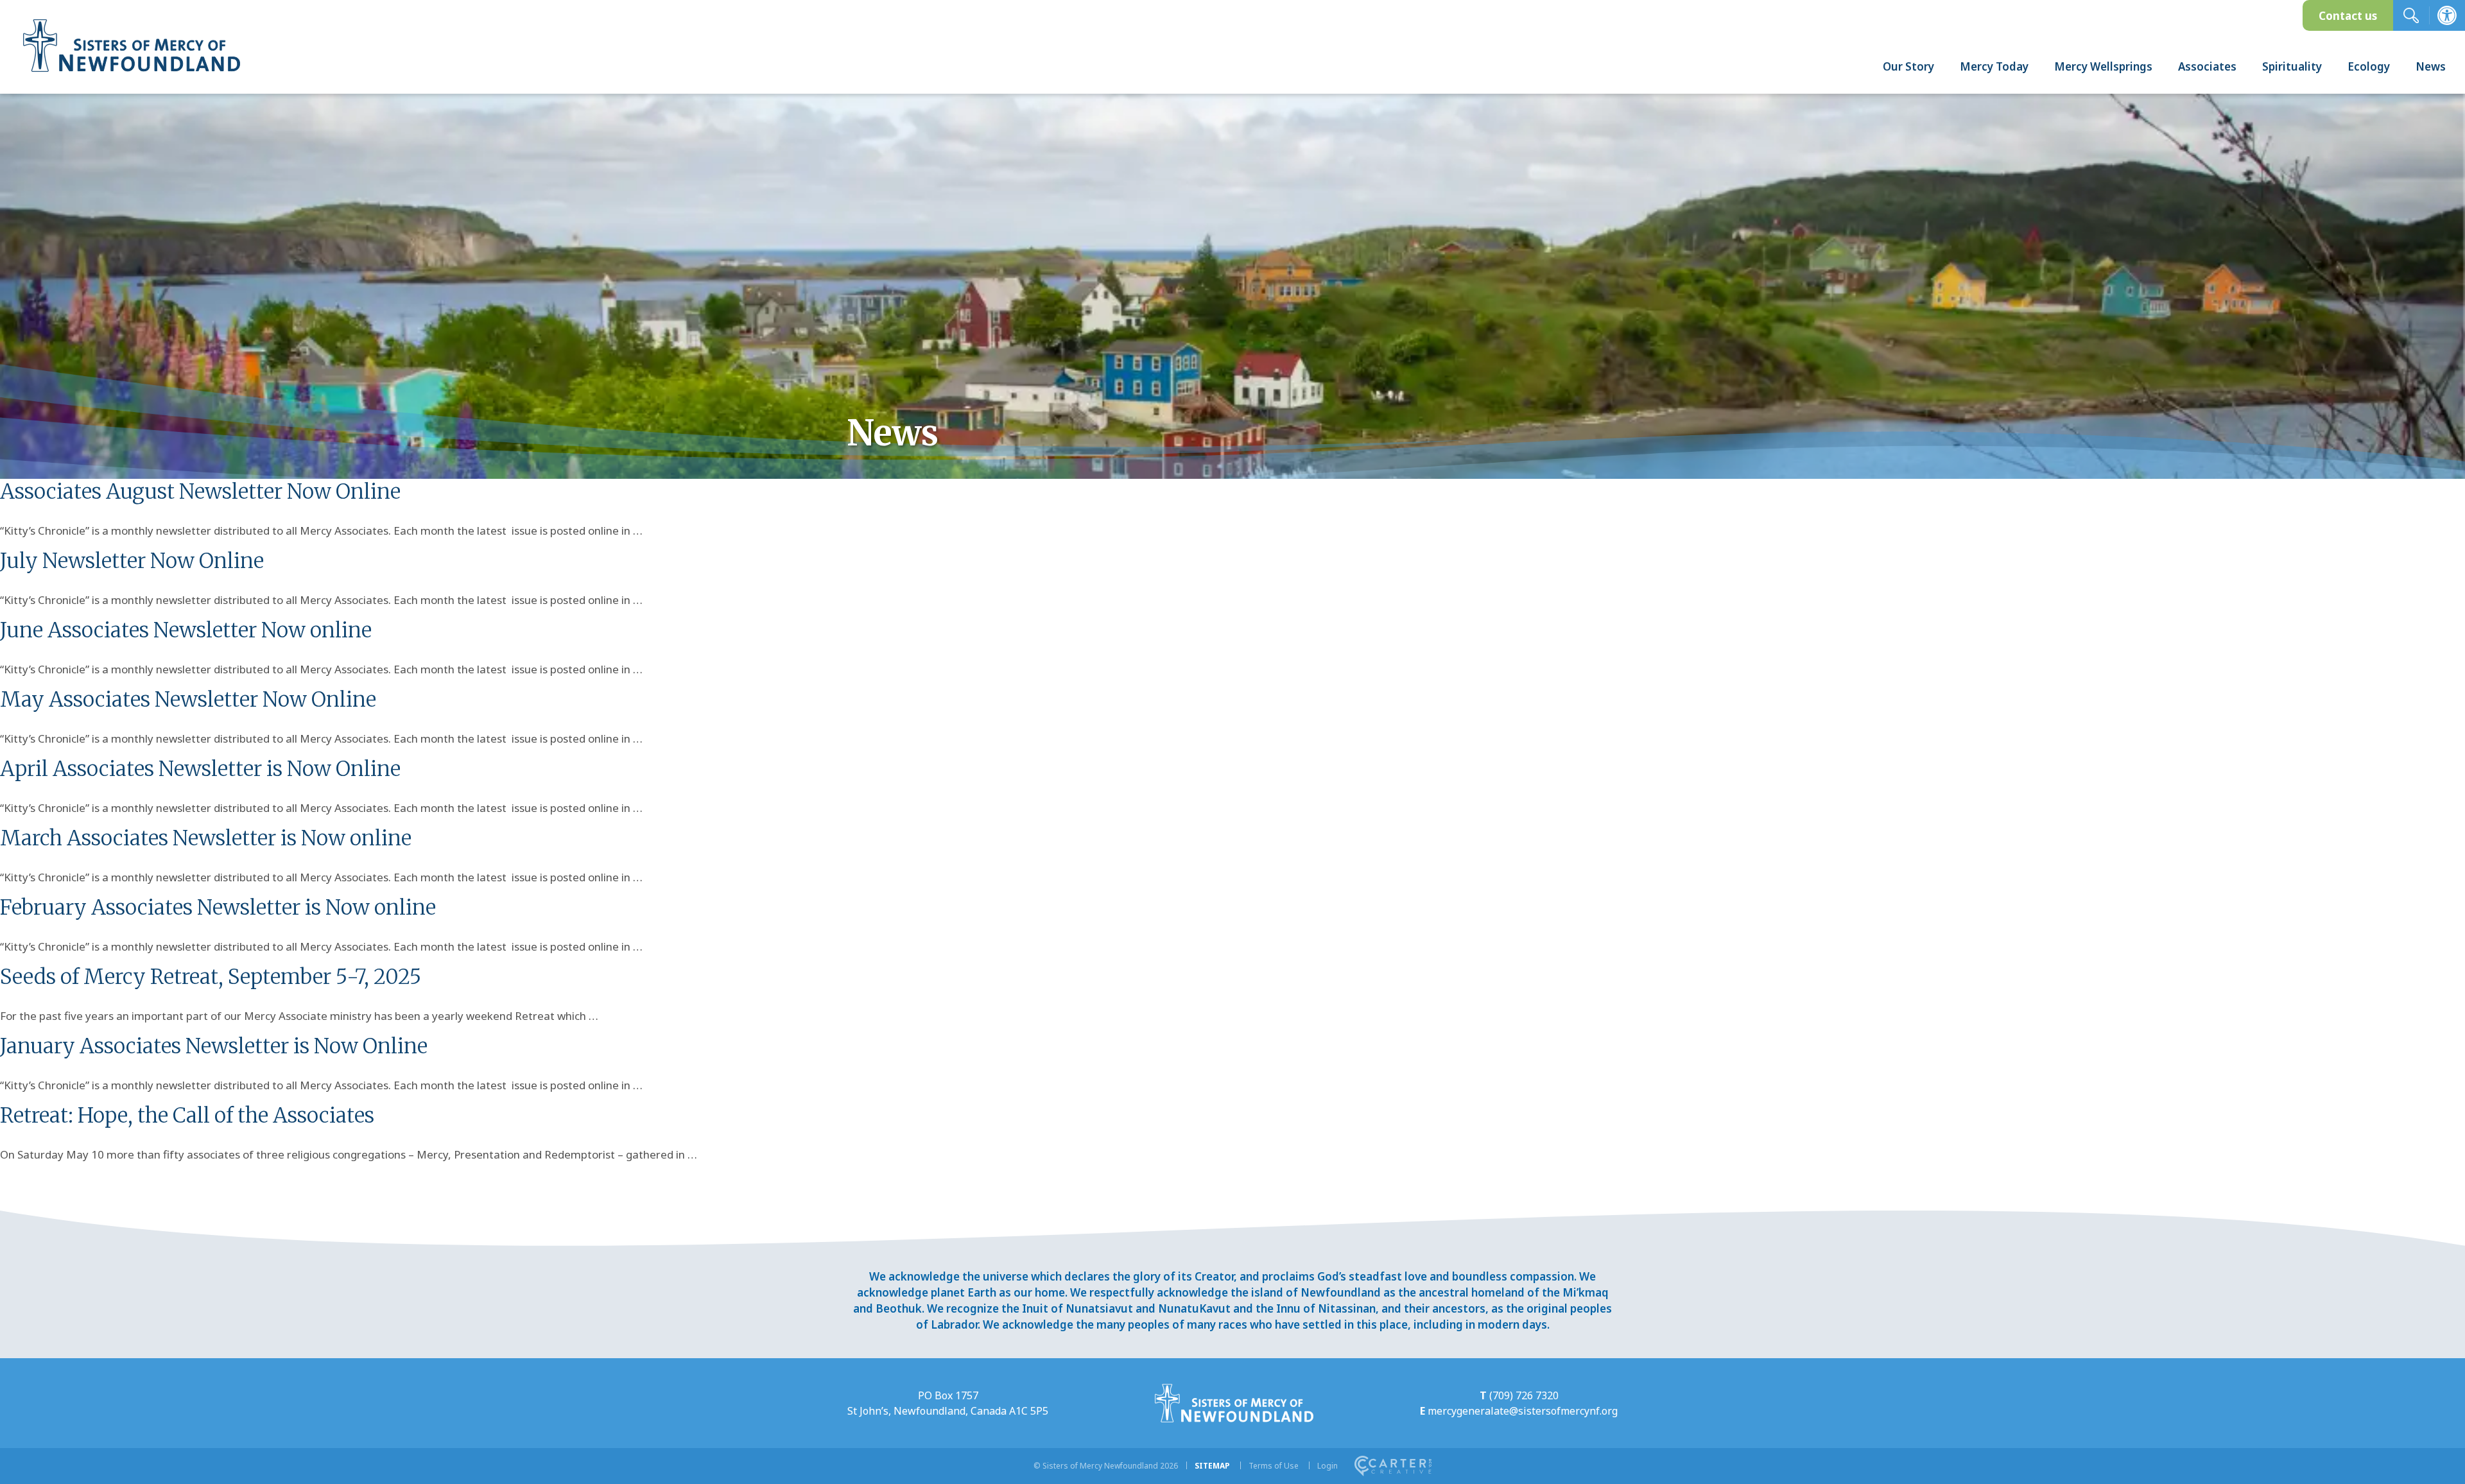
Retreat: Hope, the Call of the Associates (187, 1116)
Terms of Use (1274, 1466)
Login (1328, 1466)
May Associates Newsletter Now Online (188, 700)
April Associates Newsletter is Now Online (200, 769)
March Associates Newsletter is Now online (206, 838)
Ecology (2369, 66)
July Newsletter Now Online (132, 561)
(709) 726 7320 (1524, 1395)
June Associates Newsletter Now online (186, 630)
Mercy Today (1994, 66)
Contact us (2348, 16)
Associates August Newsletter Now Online (200, 492)
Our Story (1908, 66)
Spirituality (2292, 66)
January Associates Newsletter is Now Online (214, 1046)
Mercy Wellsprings (2103, 66)
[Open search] (2411, 15)
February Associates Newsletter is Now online (218, 908)
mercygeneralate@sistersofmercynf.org (1523, 1411)
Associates (2207, 66)
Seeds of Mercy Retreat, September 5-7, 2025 (211, 977)
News (2431, 66)
